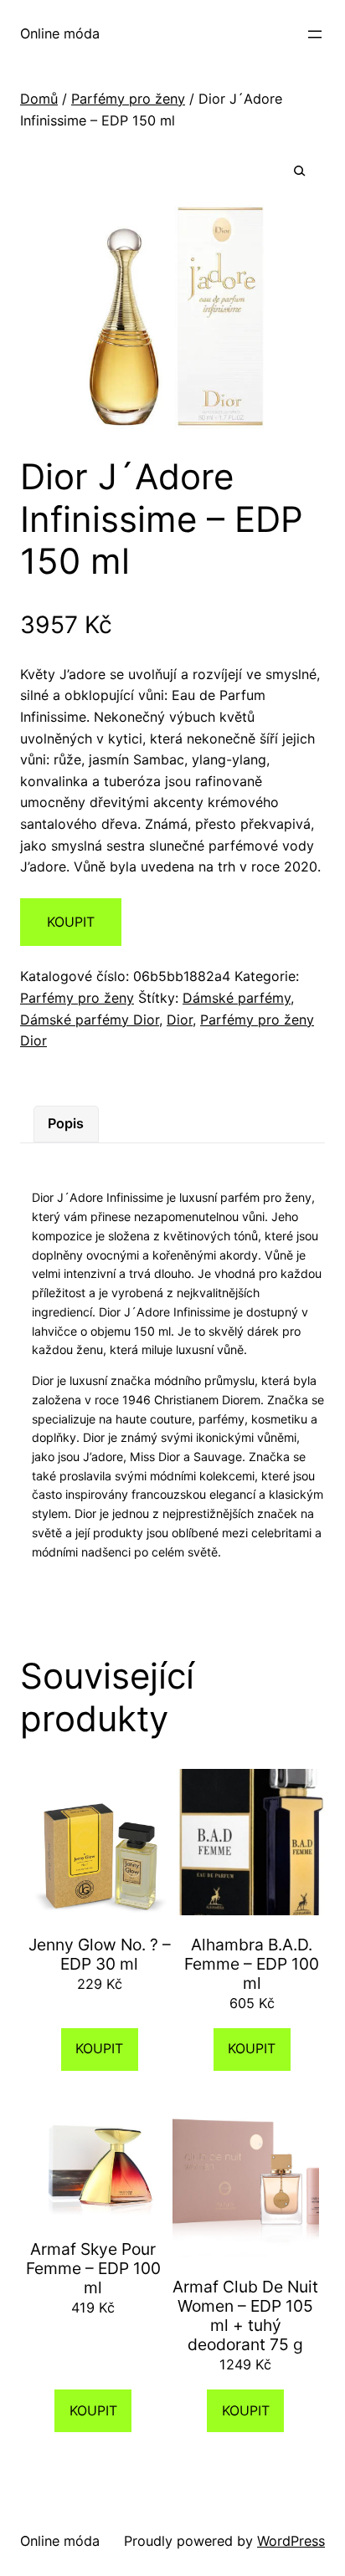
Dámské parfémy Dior (90, 1020)
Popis (66, 1123)
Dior (180, 1020)
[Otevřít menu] (315, 34)
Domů (39, 99)
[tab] (66, 1124)
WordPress (291, 2541)
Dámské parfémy (237, 998)
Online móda (60, 33)
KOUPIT (71, 922)
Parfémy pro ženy (128, 99)
